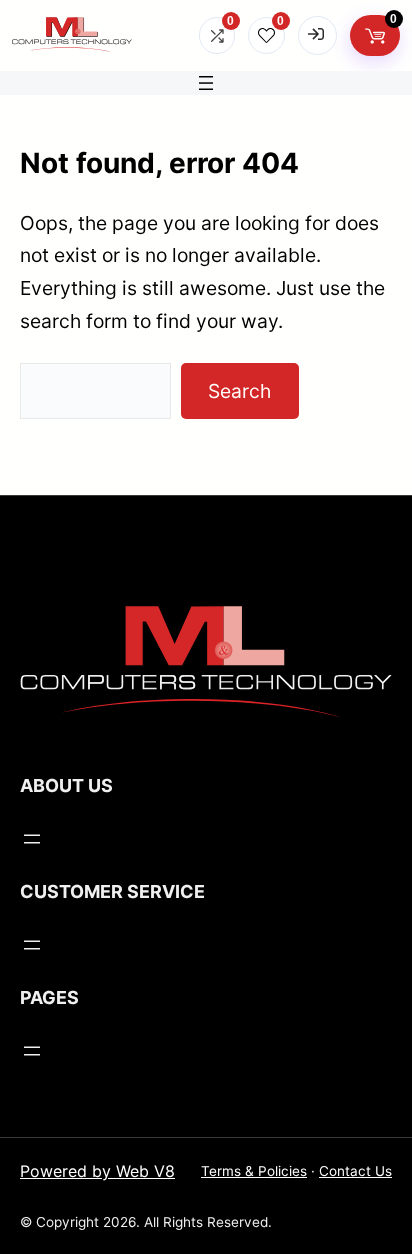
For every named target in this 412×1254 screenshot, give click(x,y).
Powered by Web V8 (97, 1171)
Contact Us (355, 1171)
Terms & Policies (254, 1171)
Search (239, 391)
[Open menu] (206, 83)
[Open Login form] (317, 35)
